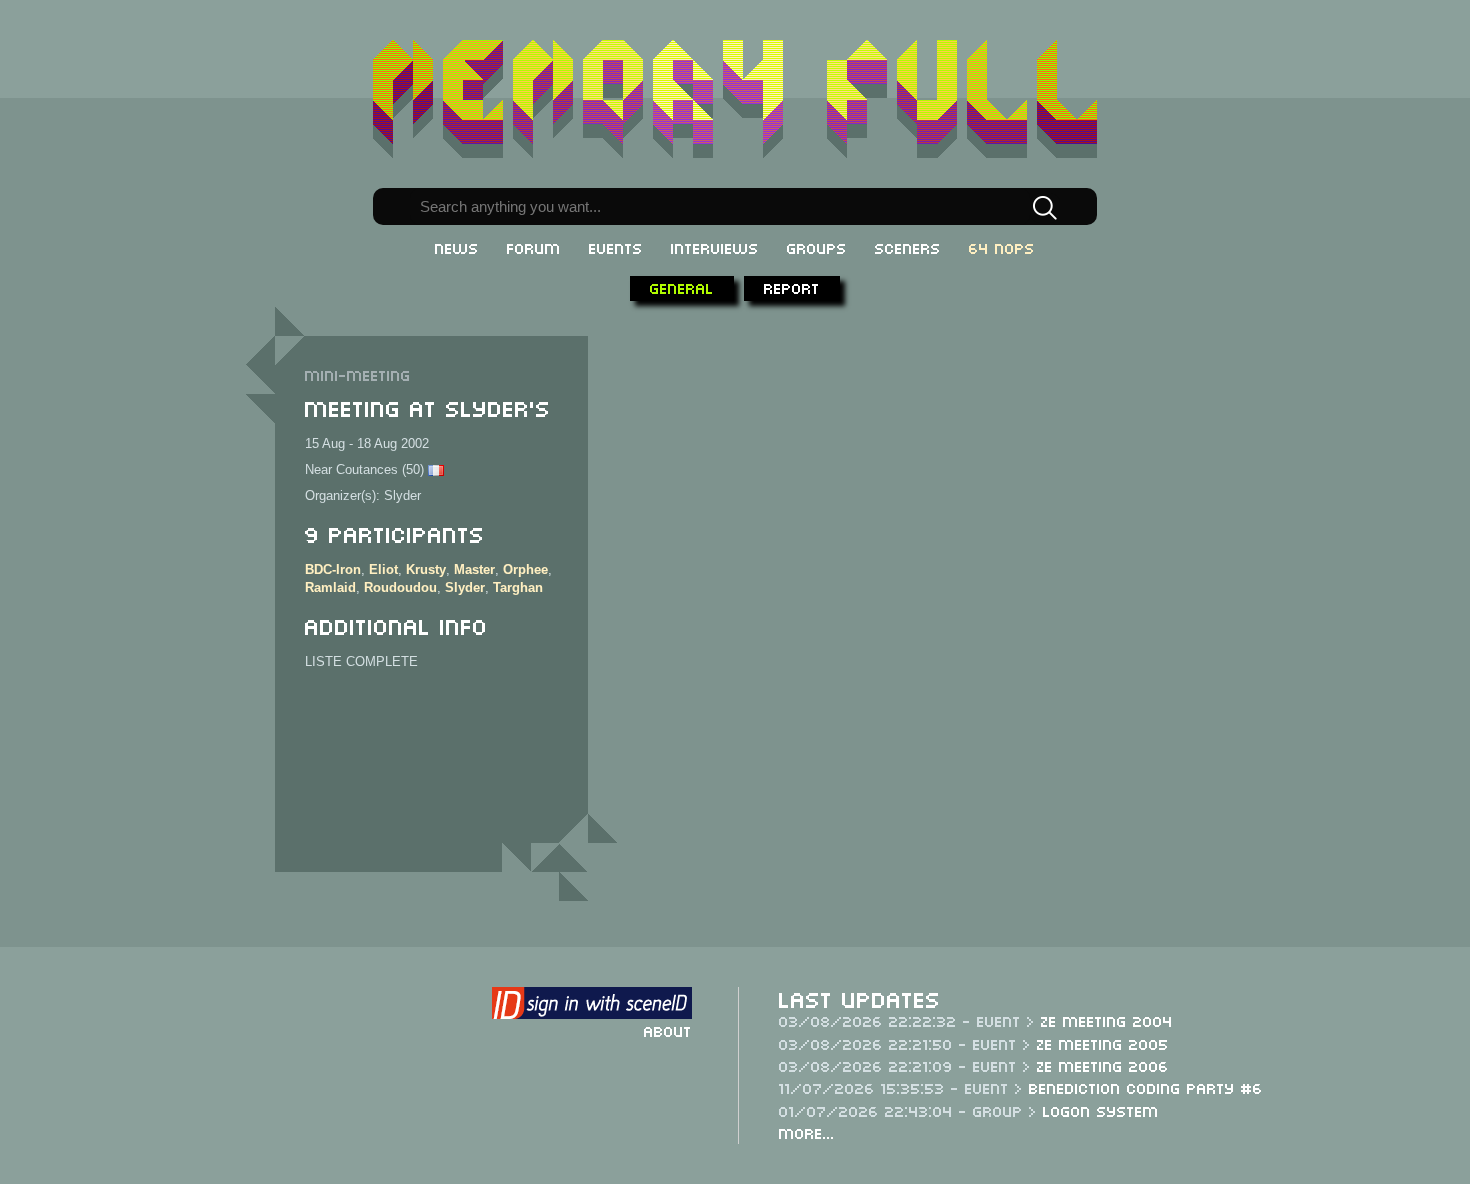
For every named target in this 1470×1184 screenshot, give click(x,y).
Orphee (525, 569)
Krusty (426, 569)
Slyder (465, 587)
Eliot (383, 569)
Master (474, 569)
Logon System (1101, 1110)
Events (616, 247)
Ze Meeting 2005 (1103, 1043)
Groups (817, 247)
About (668, 1030)
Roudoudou (400, 587)
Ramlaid (330, 587)
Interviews (715, 247)
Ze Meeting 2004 (1107, 1020)
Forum (534, 247)
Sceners (908, 247)
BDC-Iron (333, 569)
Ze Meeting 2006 (1103, 1065)
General (682, 287)
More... (807, 1132)
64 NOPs (1002, 247)
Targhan (518, 587)
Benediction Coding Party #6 (1146, 1087)
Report (792, 287)
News (457, 247)
